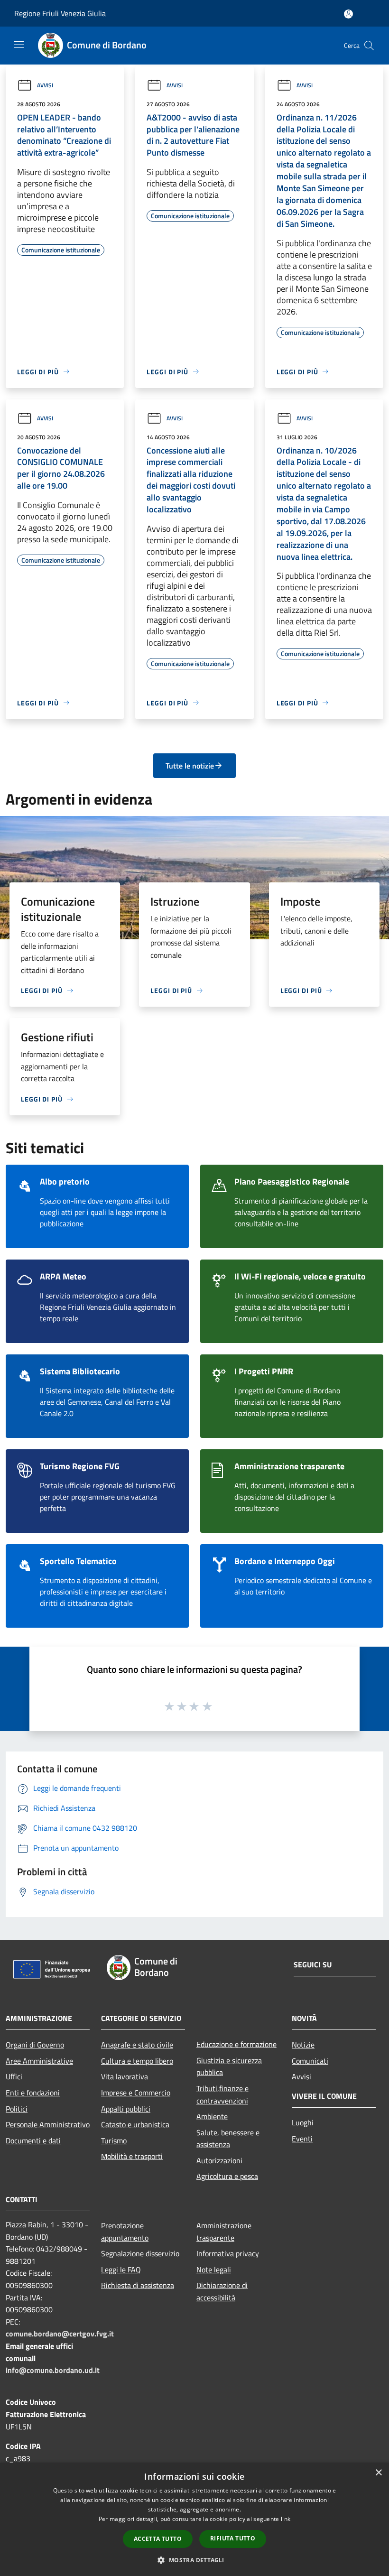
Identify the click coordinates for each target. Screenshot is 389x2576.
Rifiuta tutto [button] (233, 2538)
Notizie (303, 2045)
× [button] (378, 2473)
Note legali (214, 2270)
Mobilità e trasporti (132, 2156)
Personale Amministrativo (48, 2124)
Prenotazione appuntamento (125, 2232)
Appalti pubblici (126, 2109)
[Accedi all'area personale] (348, 14)
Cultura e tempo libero (137, 2061)
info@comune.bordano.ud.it (53, 2370)
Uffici (14, 2076)
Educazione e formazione (236, 2044)
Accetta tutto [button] (158, 2539)
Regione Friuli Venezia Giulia (60, 13)
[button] (194, 2560)
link (286, 2519)
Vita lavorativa (125, 2076)
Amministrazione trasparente (224, 2232)
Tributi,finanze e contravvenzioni (222, 2094)
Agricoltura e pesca (227, 2176)
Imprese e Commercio (136, 2093)
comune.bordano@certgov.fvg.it (60, 2334)
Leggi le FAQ (121, 2270)
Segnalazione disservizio (140, 2253)
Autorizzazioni (219, 2160)
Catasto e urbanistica (135, 2124)
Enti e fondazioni (33, 2093)
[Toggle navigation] (19, 45)
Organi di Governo (35, 2045)
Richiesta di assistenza (138, 2285)
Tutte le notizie (190, 766)
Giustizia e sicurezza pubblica (229, 2066)
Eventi (302, 2139)
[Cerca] (369, 46)
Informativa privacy (228, 2253)
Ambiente (212, 2116)
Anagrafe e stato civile (137, 2045)
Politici (17, 2109)
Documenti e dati (33, 2140)
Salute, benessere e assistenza (228, 2139)
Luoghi (303, 2122)
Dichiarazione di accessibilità (222, 2291)
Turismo (114, 2140)
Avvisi (45, 85)
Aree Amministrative (39, 2061)
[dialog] (194, 2519)
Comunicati (310, 2061)
